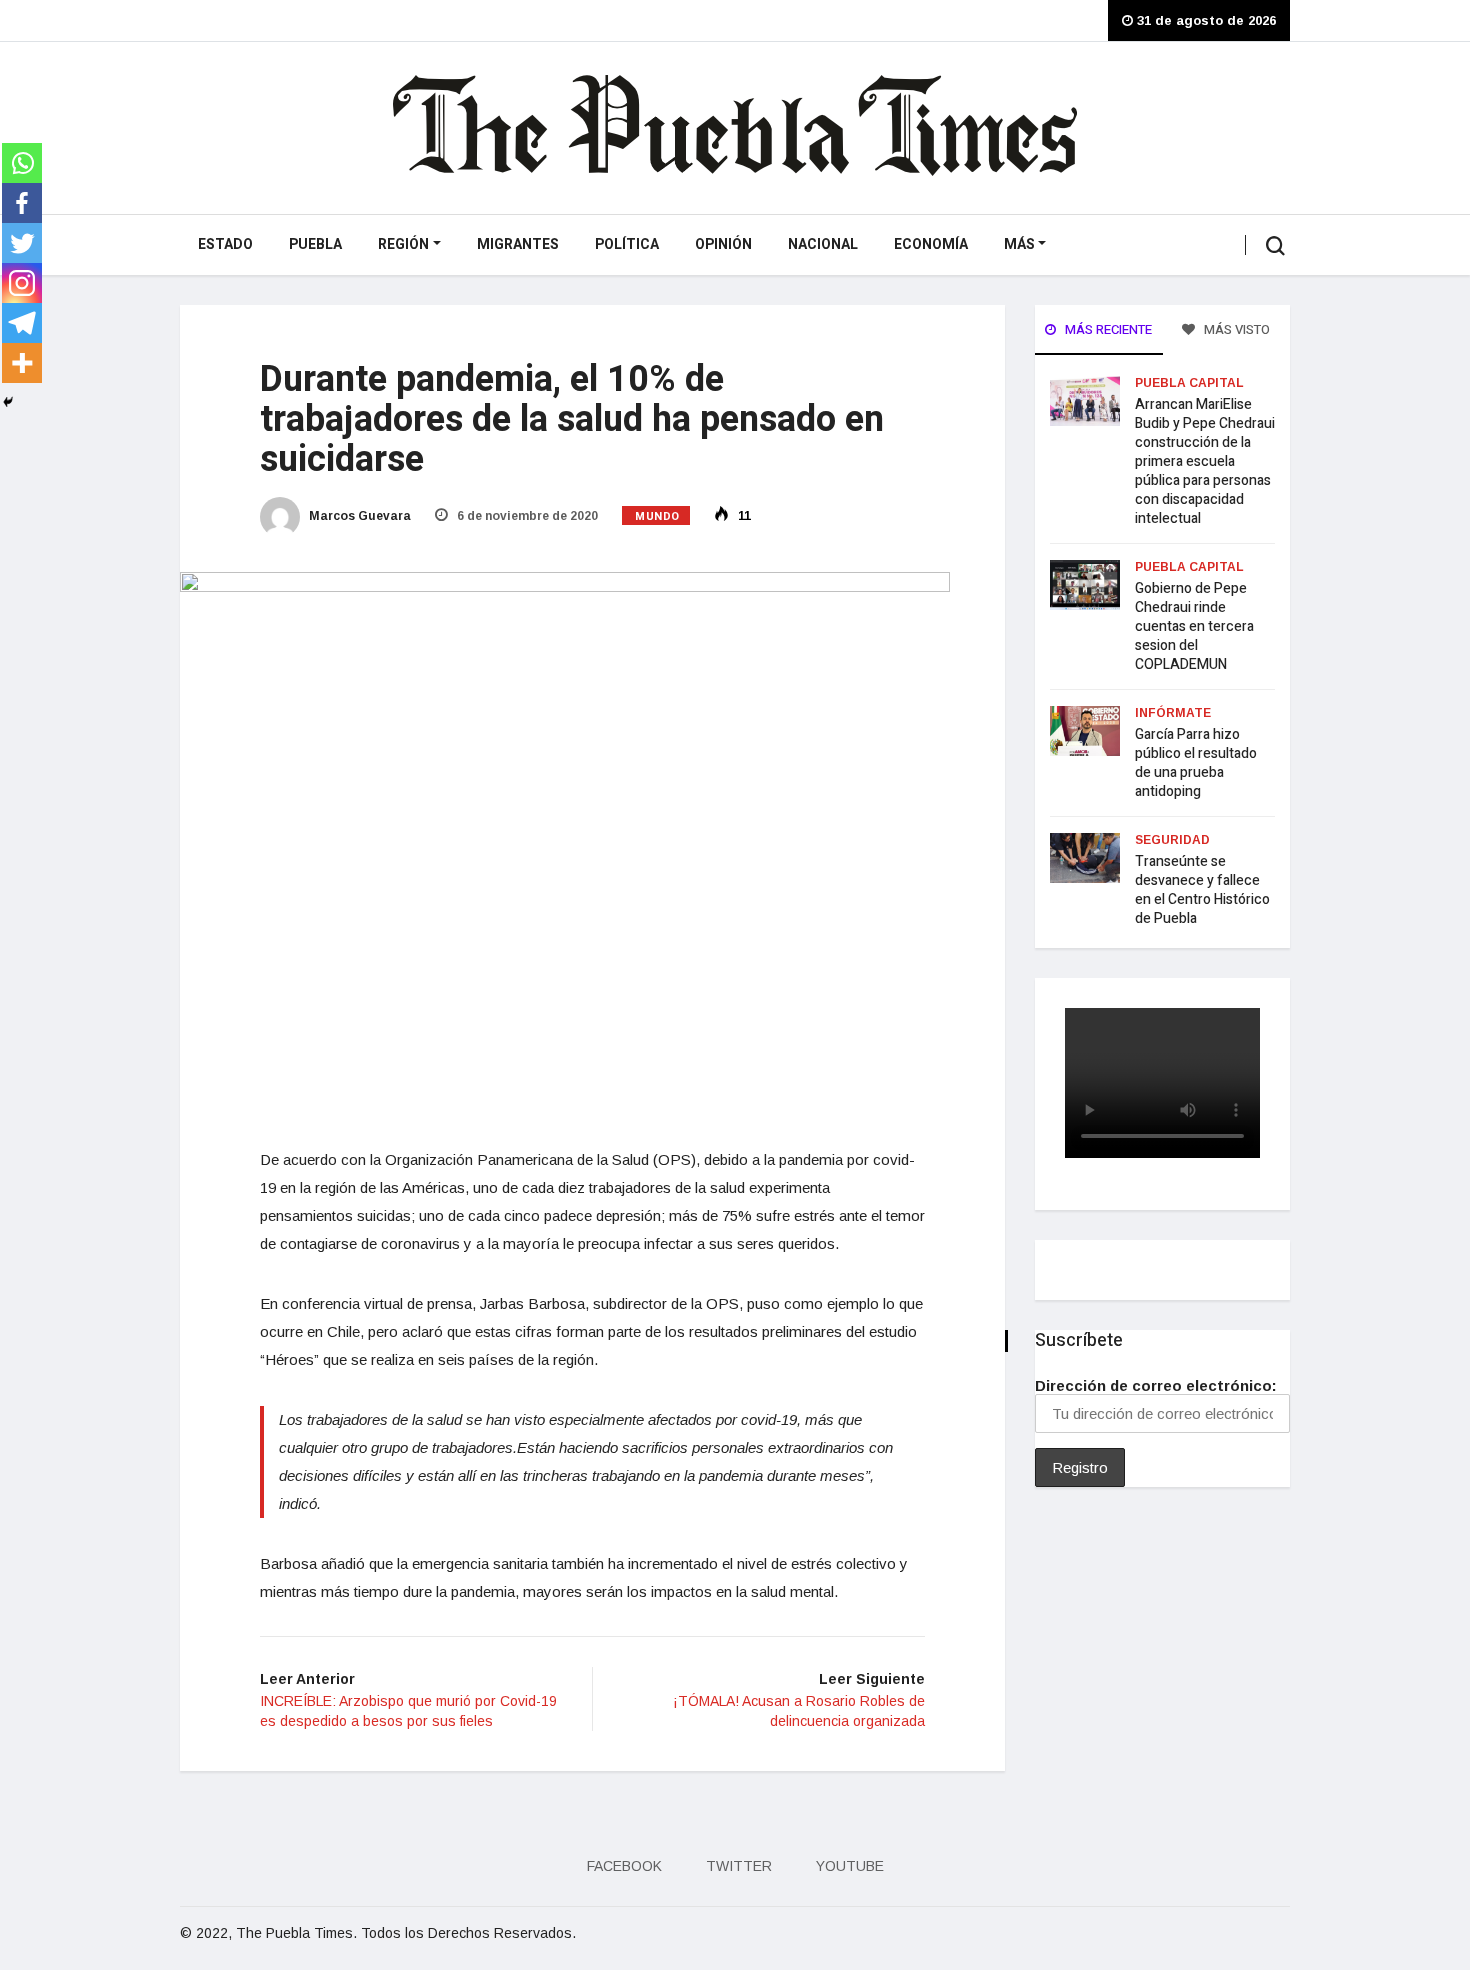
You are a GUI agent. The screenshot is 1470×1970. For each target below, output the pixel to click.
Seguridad (1172, 840)
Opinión (723, 244)
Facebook (624, 1866)
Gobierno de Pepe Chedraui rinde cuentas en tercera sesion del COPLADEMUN (1194, 626)
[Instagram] (22, 283)
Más (1019, 244)
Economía (931, 244)
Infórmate (1173, 713)
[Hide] (8, 402)
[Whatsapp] (22, 163)
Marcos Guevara (358, 516)
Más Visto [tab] (1235, 329)
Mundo (657, 516)
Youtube (850, 1866)
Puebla (315, 244)
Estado (225, 244)
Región (403, 244)
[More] (22, 363)
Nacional (823, 244)
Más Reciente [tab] (1107, 329)
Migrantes (518, 244)
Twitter (739, 1866)
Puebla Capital (1189, 383)
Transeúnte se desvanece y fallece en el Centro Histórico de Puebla (1202, 890)
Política (627, 244)
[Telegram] (22, 323)
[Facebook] (22, 203)
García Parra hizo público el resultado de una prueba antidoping (1196, 763)
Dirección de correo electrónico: (1156, 1385)
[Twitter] (22, 243)
